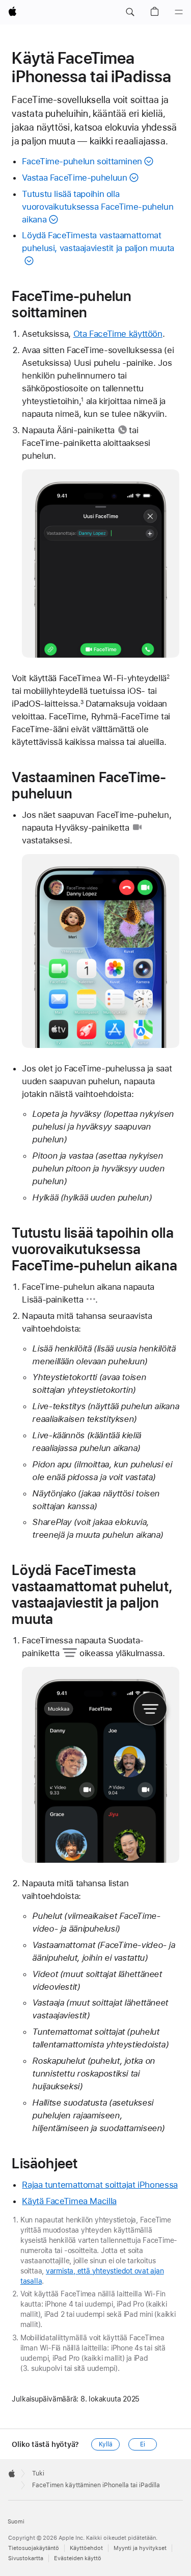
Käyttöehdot (86, 2548)
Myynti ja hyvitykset (140, 2548)
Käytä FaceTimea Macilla (69, 2201)
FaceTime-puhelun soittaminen (82, 161)
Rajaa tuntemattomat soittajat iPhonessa (100, 2185)
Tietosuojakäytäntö (34, 2548)
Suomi (16, 2522)
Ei (143, 2444)
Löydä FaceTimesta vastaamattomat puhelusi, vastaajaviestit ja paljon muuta (98, 242)
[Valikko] (179, 12)
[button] (130, 12)
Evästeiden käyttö (78, 2558)
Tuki (38, 2473)
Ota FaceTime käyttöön (118, 334)
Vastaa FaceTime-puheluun (74, 178)
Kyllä (105, 2444)
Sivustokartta (26, 2558)
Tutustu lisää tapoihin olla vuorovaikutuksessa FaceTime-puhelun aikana (98, 207)
